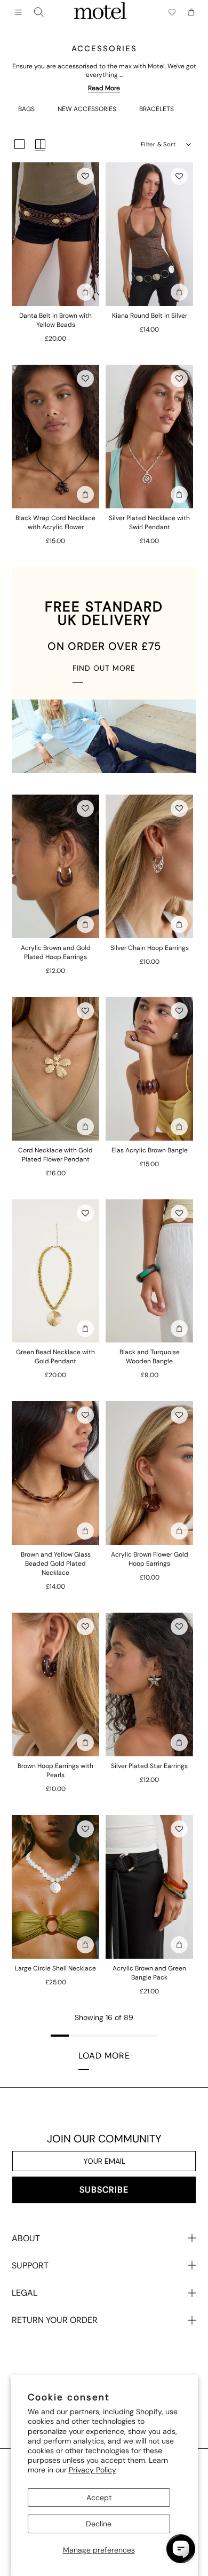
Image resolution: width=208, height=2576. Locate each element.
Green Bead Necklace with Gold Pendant (55, 1357)
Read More (104, 88)
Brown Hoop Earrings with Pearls (55, 1770)
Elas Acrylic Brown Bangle (150, 1150)
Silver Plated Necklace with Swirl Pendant (149, 523)
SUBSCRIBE (104, 2190)
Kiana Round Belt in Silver (150, 316)
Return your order (55, 2320)
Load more (104, 2056)
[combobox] (39, 12)
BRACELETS (157, 109)
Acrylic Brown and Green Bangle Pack (149, 1973)
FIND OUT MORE (104, 668)
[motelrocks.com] (100, 12)
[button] (85, 176)
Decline (99, 2524)
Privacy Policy (93, 2470)
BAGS (26, 109)
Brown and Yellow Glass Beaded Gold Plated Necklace (56, 1564)
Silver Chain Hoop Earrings (150, 948)
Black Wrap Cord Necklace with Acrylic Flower (55, 523)
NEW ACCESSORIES (87, 109)
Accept (99, 2498)
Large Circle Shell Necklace (55, 1968)
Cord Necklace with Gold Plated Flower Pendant (55, 1155)
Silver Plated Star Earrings (149, 1766)
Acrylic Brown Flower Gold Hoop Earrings (150, 1559)
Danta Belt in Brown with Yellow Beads (55, 320)
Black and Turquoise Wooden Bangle (150, 1357)
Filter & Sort (158, 144)
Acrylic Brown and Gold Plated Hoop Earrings (56, 952)
